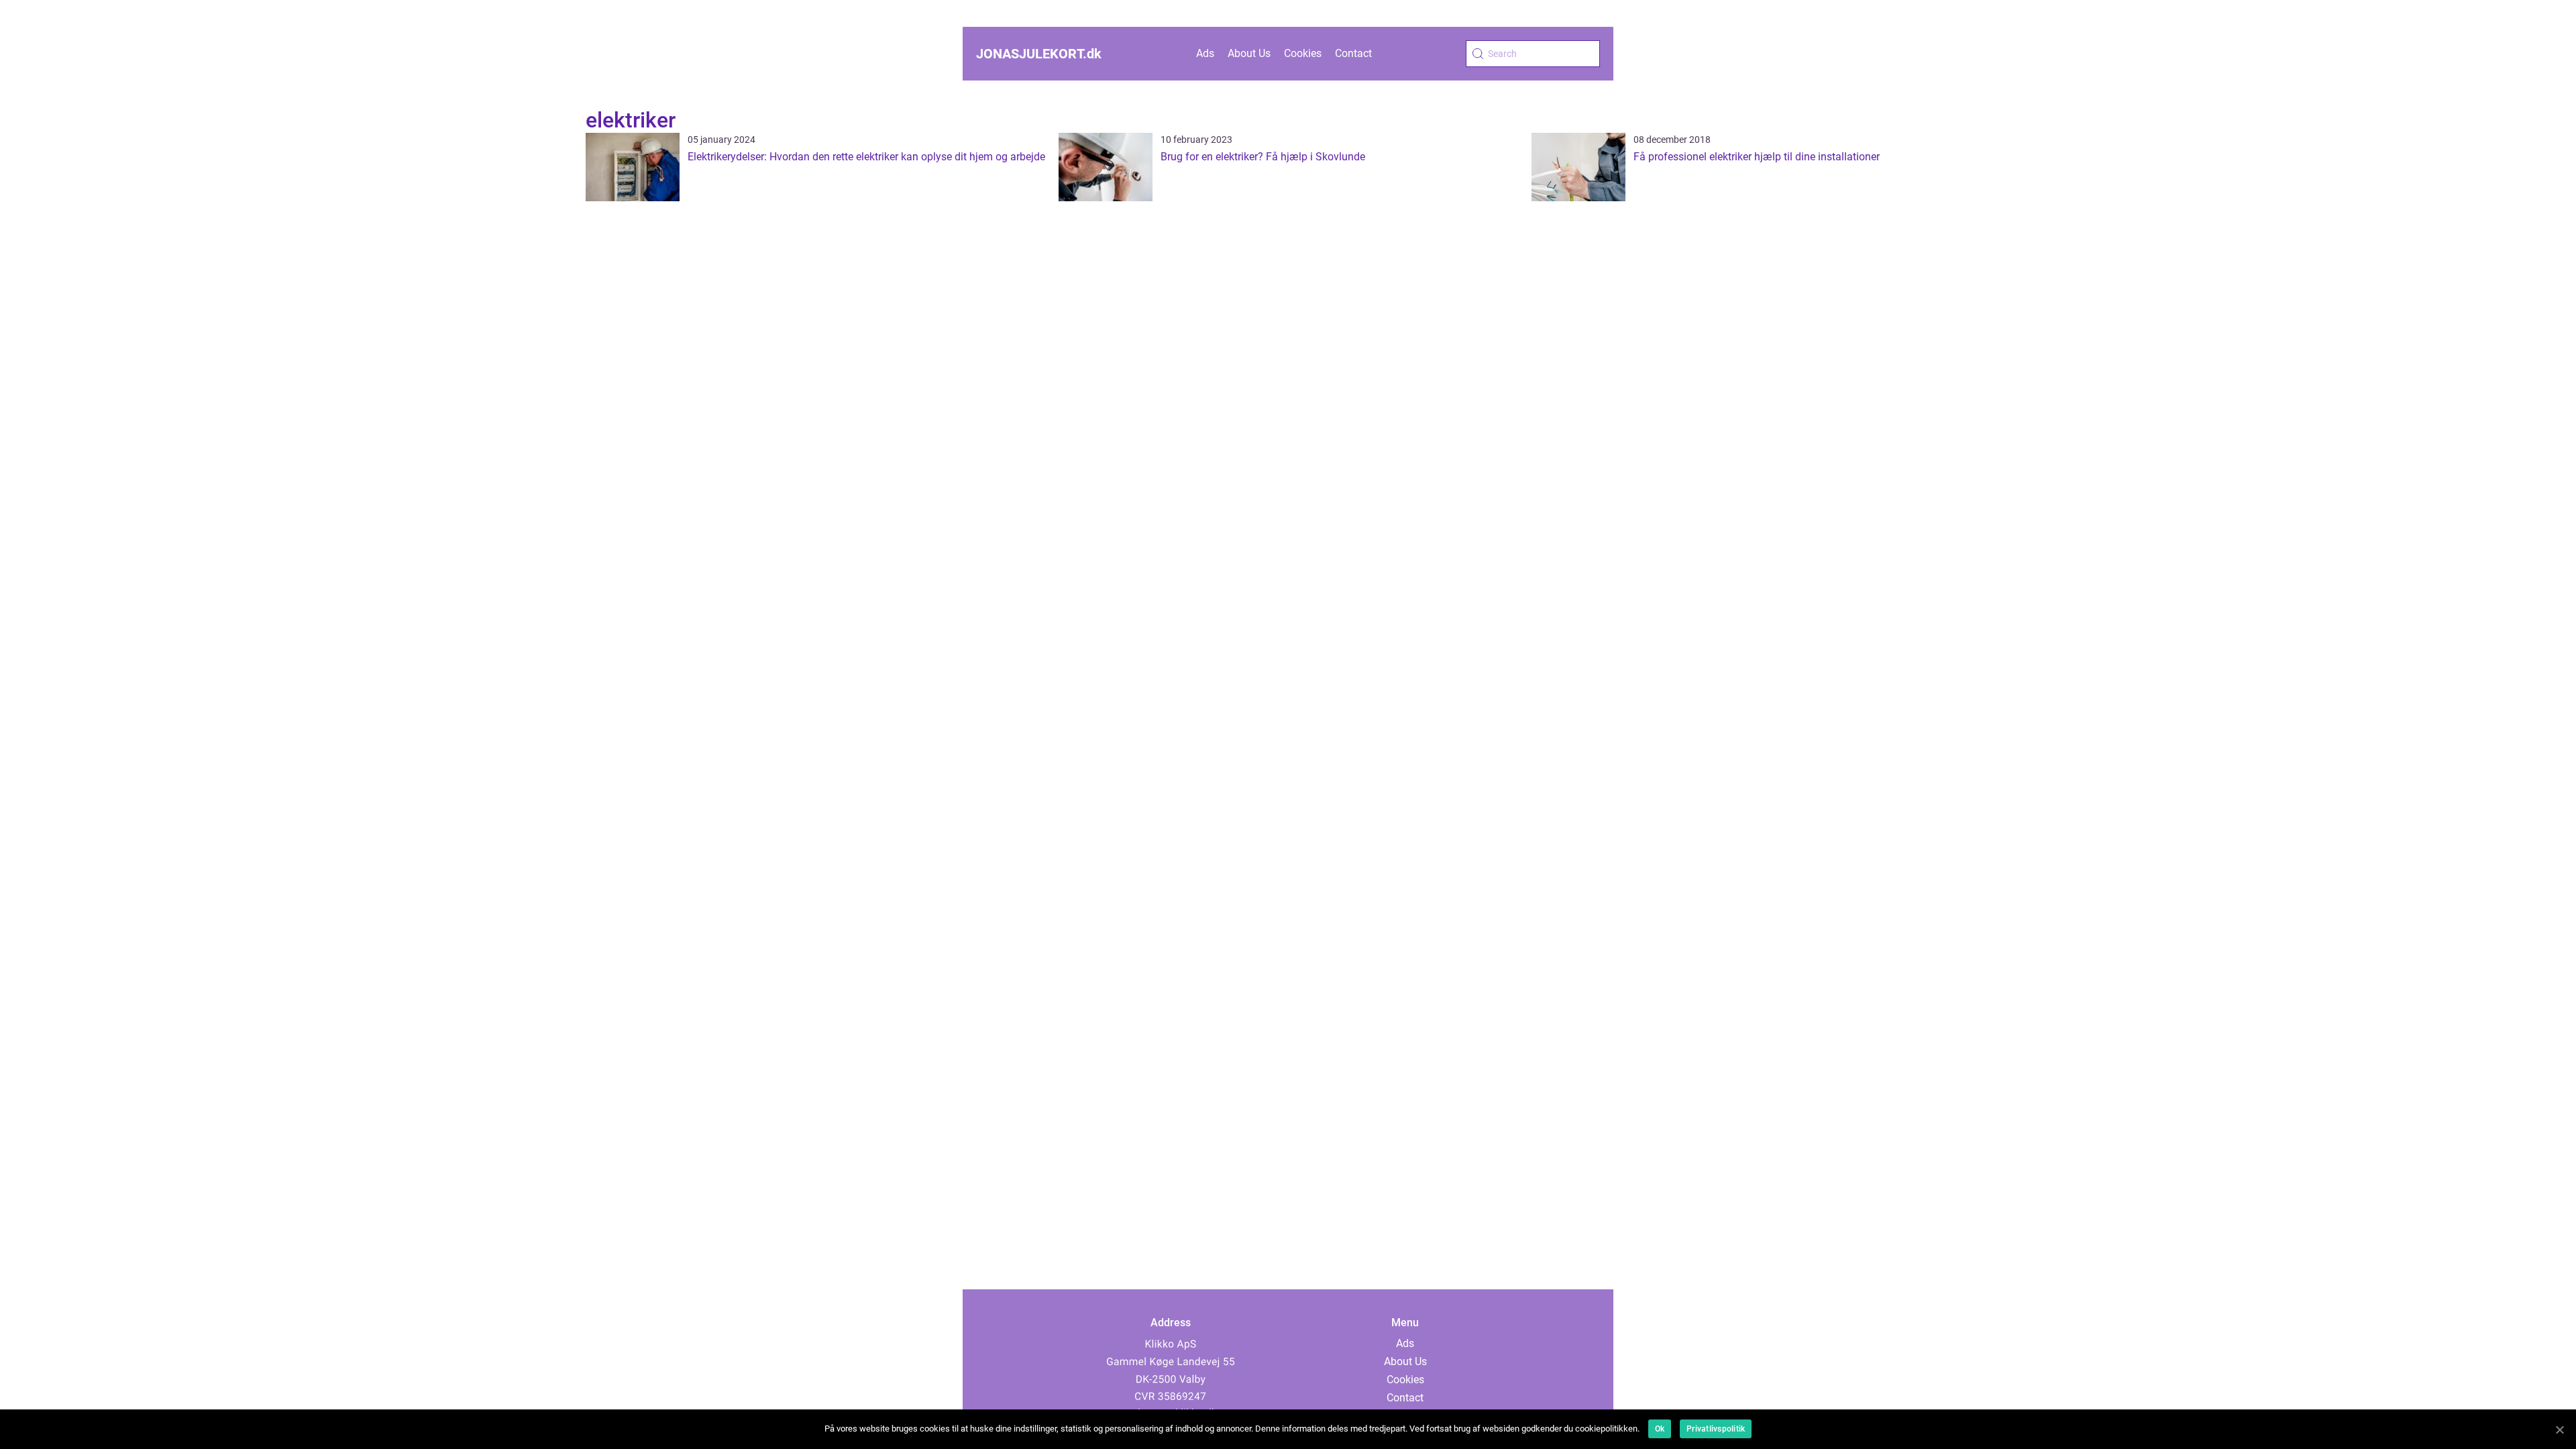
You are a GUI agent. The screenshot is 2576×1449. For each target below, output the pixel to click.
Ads (1205, 53)
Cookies (1303, 53)
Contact (1353, 53)
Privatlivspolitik (1716, 1429)
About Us (1249, 53)
